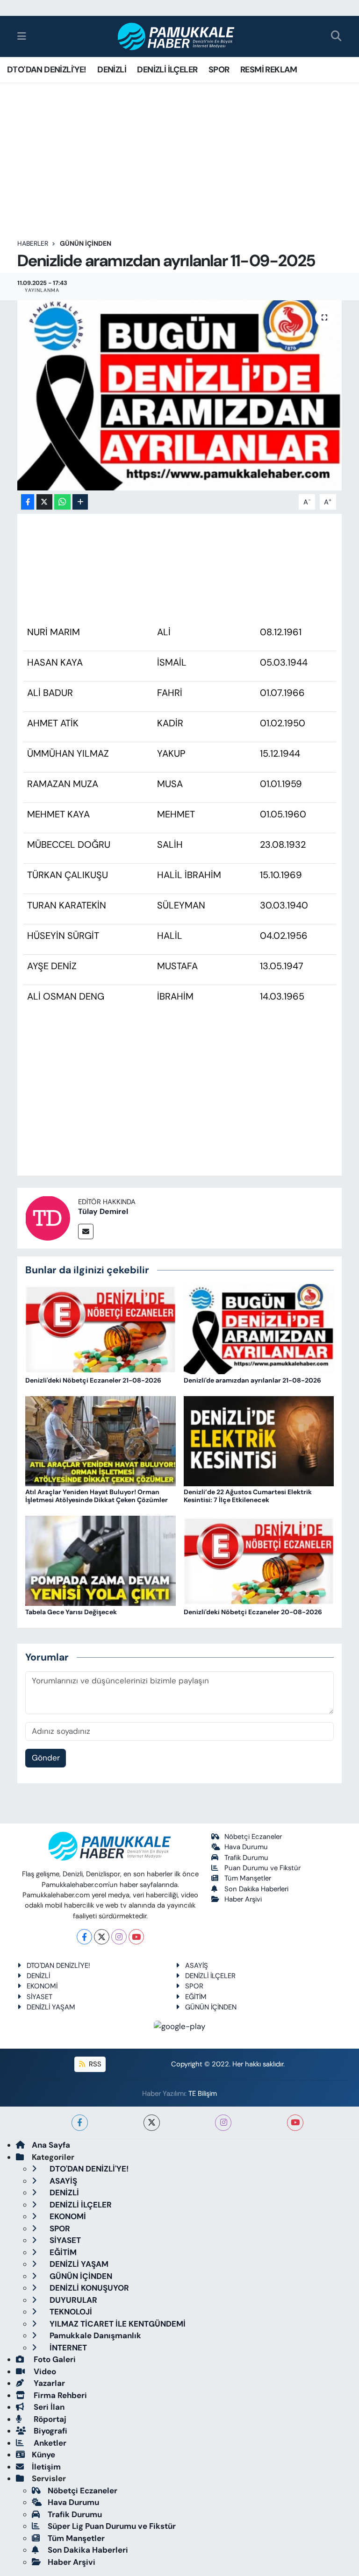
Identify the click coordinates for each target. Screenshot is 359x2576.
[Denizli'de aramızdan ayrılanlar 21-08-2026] (259, 1328)
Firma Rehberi (59, 2395)
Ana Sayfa (51, 2145)
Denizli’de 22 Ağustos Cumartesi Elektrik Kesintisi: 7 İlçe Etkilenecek (248, 1496)
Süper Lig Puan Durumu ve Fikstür (112, 2526)
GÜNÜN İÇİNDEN (86, 243)
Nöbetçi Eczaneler (253, 1837)
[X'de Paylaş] (44, 502)
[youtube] (295, 2123)
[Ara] (336, 37)
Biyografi (50, 2431)
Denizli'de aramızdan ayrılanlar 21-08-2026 (252, 1380)
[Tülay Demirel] (48, 1217)
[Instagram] (119, 1937)
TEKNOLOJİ (70, 2312)
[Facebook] (84, 1937)
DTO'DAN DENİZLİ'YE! (47, 70)
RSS (94, 2064)
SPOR (219, 70)
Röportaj (49, 2419)
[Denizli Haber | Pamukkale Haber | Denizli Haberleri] (176, 37)
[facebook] (80, 2123)
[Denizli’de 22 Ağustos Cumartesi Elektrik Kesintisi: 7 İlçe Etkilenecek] (259, 1441)
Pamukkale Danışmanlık (94, 2335)
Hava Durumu (246, 1847)
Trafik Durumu (246, 1858)
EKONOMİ (42, 1986)
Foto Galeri (54, 2359)
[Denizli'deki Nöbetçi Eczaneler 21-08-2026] (101, 1328)
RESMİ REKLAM (269, 70)
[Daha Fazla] (80, 502)
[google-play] (180, 2026)
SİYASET (39, 1997)
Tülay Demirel (103, 1211)
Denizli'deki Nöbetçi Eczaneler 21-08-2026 (93, 1380)
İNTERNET (67, 2348)
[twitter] (152, 2123)
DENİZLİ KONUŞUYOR (88, 2288)
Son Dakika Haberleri (256, 1889)
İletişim (46, 2467)
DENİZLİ (112, 70)
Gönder (46, 1758)
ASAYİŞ (197, 1966)
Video (44, 2371)
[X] (102, 1937)
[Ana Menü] (22, 36)
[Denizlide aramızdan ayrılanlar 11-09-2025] (180, 395)
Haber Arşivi (243, 1899)
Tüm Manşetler (248, 1878)
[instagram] (223, 2123)
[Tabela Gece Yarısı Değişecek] (101, 1560)
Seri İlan (48, 2407)
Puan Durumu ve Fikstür (262, 1868)
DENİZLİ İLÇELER (167, 70)
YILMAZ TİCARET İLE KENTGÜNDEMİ (117, 2324)
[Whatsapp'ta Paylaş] (62, 502)
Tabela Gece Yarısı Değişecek (71, 1612)
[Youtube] (136, 1937)
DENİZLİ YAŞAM (51, 2007)
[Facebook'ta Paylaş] (28, 502)
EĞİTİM (196, 1997)
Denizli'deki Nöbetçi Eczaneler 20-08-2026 (253, 1612)
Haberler (33, 243)
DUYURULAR (72, 2300)
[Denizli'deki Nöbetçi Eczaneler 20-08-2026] (259, 1560)
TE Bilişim (203, 2093)
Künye (43, 2455)
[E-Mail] (86, 1231)
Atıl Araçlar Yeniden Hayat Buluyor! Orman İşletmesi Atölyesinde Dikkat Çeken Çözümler (97, 1496)
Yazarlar (48, 2383)
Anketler (49, 2443)
